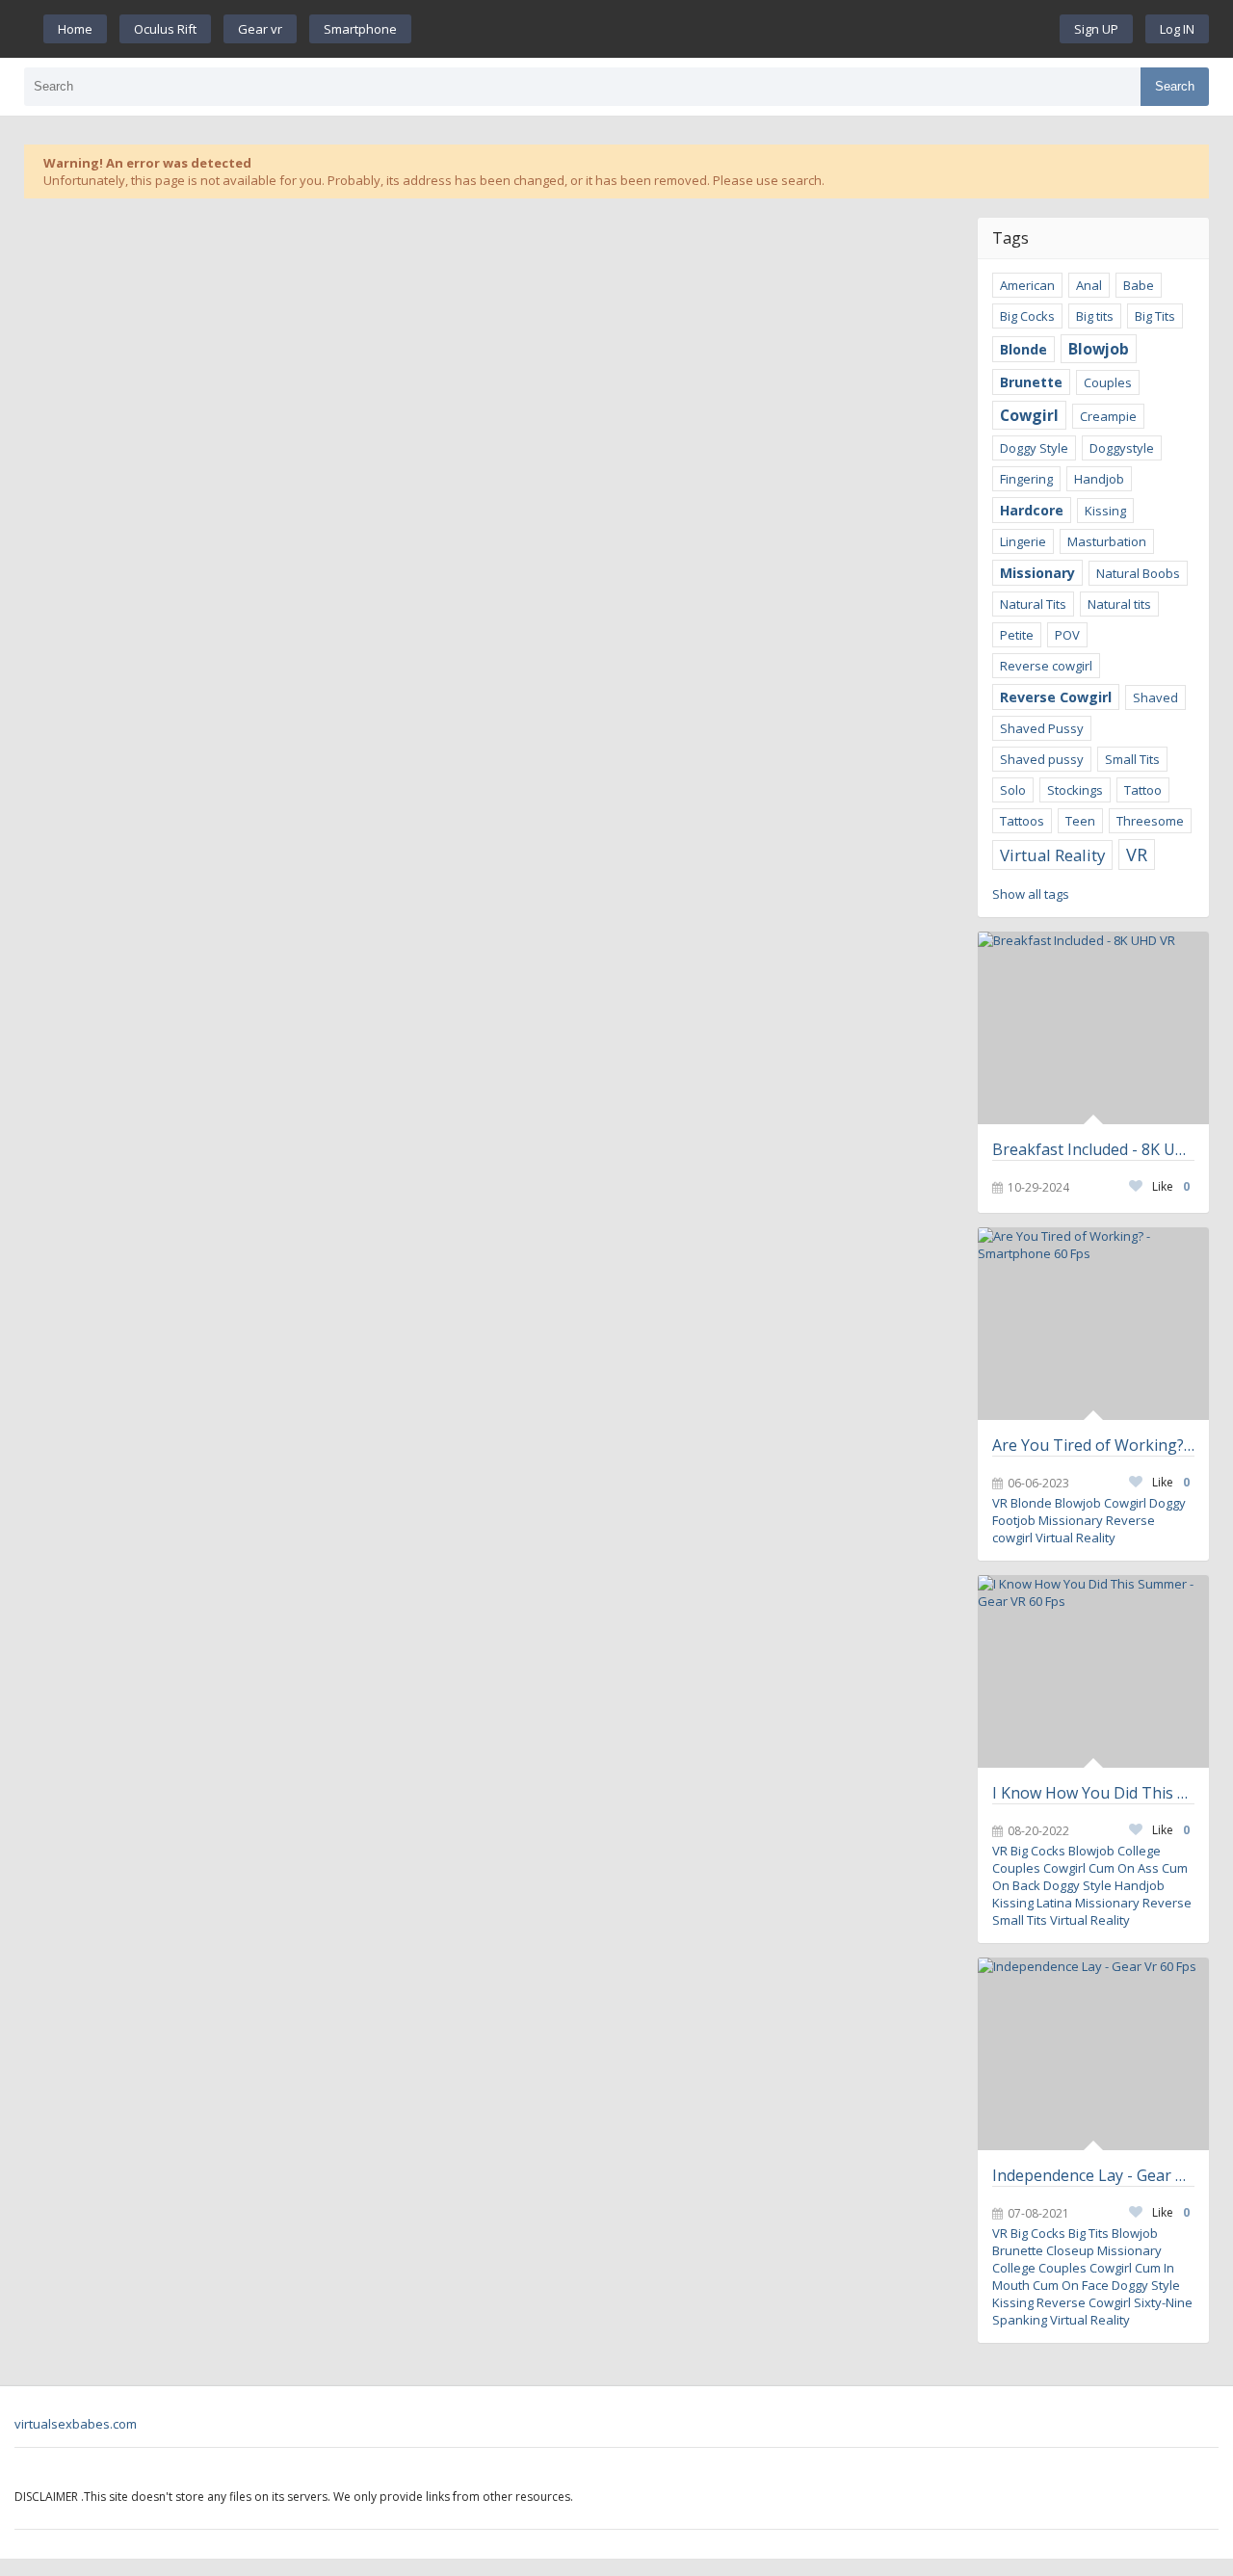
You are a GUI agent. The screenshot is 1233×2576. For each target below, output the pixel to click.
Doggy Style (1034, 448)
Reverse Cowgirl (1056, 697)
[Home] (736, 29)
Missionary (1037, 573)
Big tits (1095, 316)
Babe (1139, 285)
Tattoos (1022, 821)
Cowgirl (1029, 415)
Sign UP (1096, 29)
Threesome (1150, 821)
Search (1175, 86)
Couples (1108, 382)
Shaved (1155, 697)
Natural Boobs (1138, 573)
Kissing (1105, 511)
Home (75, 29)
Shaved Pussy (1042, 728)
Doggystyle (1122, 448)
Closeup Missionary (1104, 2250)
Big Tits (1155, 316)
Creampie (1108, 416)
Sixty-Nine (1163, 2302)
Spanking (1020, 2320)
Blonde (1023, 349)
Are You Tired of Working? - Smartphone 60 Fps (1093, 1445)
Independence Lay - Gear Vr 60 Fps (1093, 2175)
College (1139, 1851)
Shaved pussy (1042, 759)
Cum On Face (1071, 2285)
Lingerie (1023, 541)
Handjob (1099, 479)
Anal (1089, 285)
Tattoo (1143, 790)
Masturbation (1107, 541)
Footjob (1014, 1520)
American (1027, 285)
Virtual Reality (1052, 855)
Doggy (1167, 1503)
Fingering (1026, 479)
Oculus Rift (165, 29)
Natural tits (1119, 604)
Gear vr (260, 29)
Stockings (1075, 790)
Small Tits (1132, 759)
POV (1067, 635)
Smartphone (360, 29)
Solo (1013, 790)
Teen (1080, 821)
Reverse (1167, 1903)
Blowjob (1099, 349)
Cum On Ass (1124, 1868)
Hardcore (1032, 510)
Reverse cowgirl (1046, 666)
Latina (1054, 1903)
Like (1171, 1186)
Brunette (1031, 382)
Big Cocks (1027, 316)
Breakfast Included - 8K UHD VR (1093, 1149)
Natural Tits (1033, 604)
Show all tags (1031, 894)
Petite (1017, 635)
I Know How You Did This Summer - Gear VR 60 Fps (1093, 1793)
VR (1137, 854)
